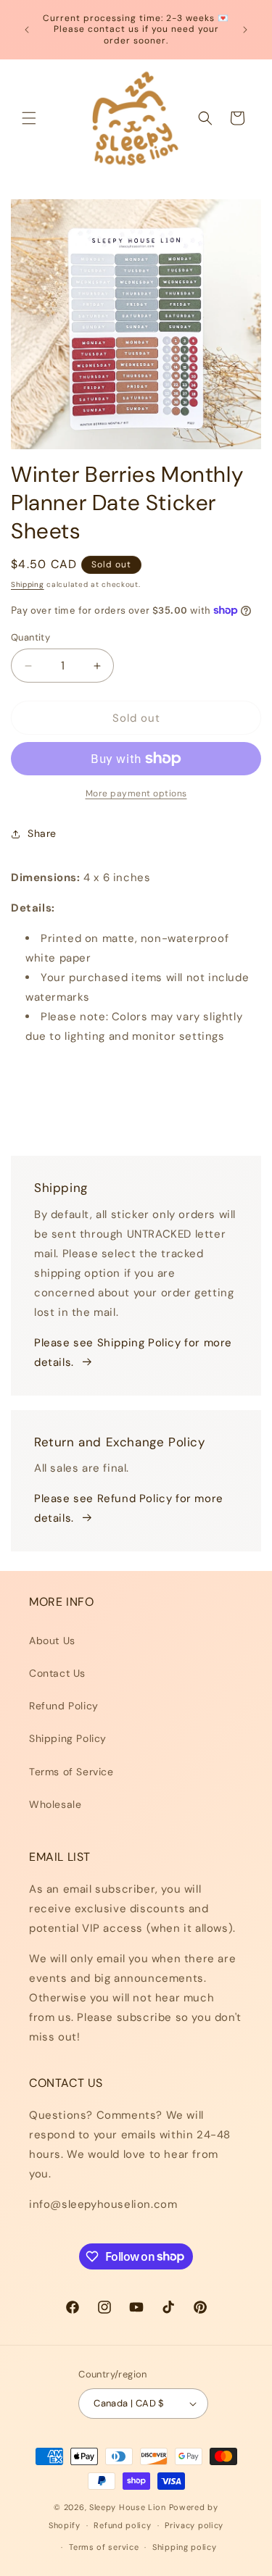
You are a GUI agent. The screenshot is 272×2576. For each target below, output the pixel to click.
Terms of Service (71, 1772)
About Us (52, 1641)
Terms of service (104, 2547)
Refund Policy (64, 1706)
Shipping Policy (68, 1738)
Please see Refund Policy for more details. (129, 1508)
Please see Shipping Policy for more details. (133, 1352)
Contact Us (57, 1673)
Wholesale (55, 1804)
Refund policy (122, 2525)
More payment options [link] (136, 793)
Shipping (28, 584)
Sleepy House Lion (128, 2507)
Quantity (30, 637)
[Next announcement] (245, 30)
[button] (29, 118)
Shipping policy (185, 2547)
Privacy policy (194, 2525)
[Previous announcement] (27, 30)
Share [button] (42, 833)
